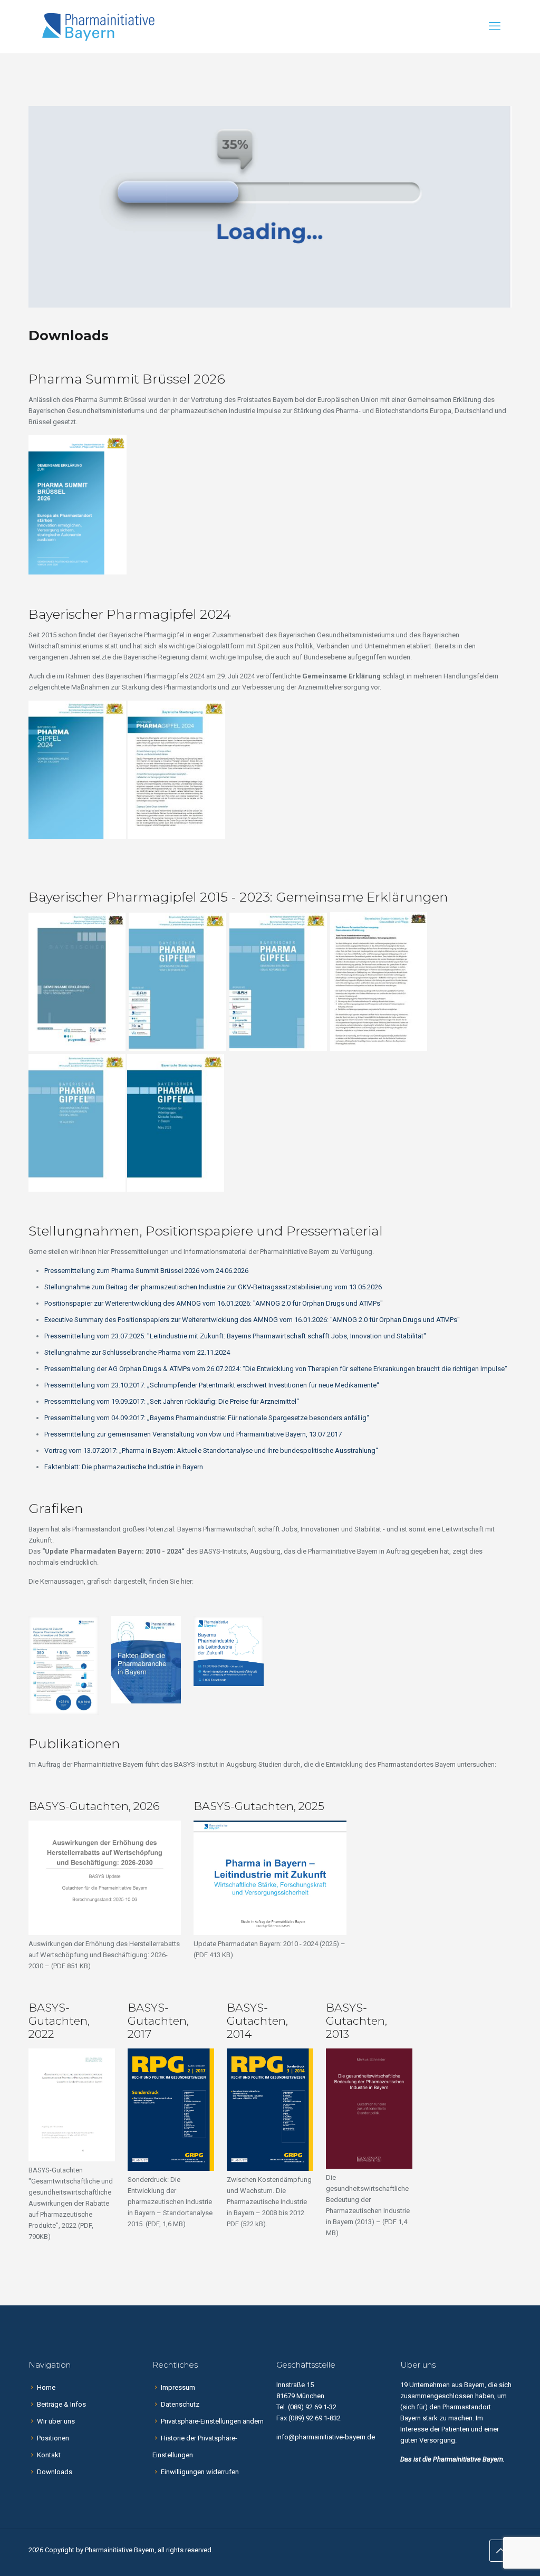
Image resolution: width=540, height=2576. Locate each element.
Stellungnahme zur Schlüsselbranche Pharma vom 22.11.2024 (137, 1352)
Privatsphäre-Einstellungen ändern (212, 2421)
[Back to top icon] (500, 2551)
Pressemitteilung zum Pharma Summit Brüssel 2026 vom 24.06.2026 (146, 1271)
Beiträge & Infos (61, 2404)
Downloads (55, 2472)
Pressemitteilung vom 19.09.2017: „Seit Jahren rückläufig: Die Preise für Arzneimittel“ (172, 1401)
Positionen (53, 2438)
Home (46, 2387)
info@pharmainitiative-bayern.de (326, 2437)
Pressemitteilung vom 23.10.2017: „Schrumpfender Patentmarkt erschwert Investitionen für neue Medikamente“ (212, 1385)
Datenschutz (180, 2404)
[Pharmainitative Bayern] (98, 26)
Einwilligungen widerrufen (200, 2472)
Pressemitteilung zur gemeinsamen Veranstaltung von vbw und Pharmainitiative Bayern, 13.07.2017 (193, 1434)
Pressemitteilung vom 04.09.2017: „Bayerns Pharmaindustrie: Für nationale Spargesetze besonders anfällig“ (207, 1418)
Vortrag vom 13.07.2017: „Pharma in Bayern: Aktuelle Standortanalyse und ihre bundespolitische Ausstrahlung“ (211, 1450)
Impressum (178, 2387)
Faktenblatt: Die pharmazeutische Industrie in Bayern (124, 1467)
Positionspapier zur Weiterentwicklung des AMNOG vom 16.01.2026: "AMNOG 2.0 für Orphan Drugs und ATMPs (212, 1303)
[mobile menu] (495, 26)
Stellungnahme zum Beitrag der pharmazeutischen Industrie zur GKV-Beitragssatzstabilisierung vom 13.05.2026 (213, 1287)
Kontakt (49, 2455)
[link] (64, 1665)
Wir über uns (56, 2421)
